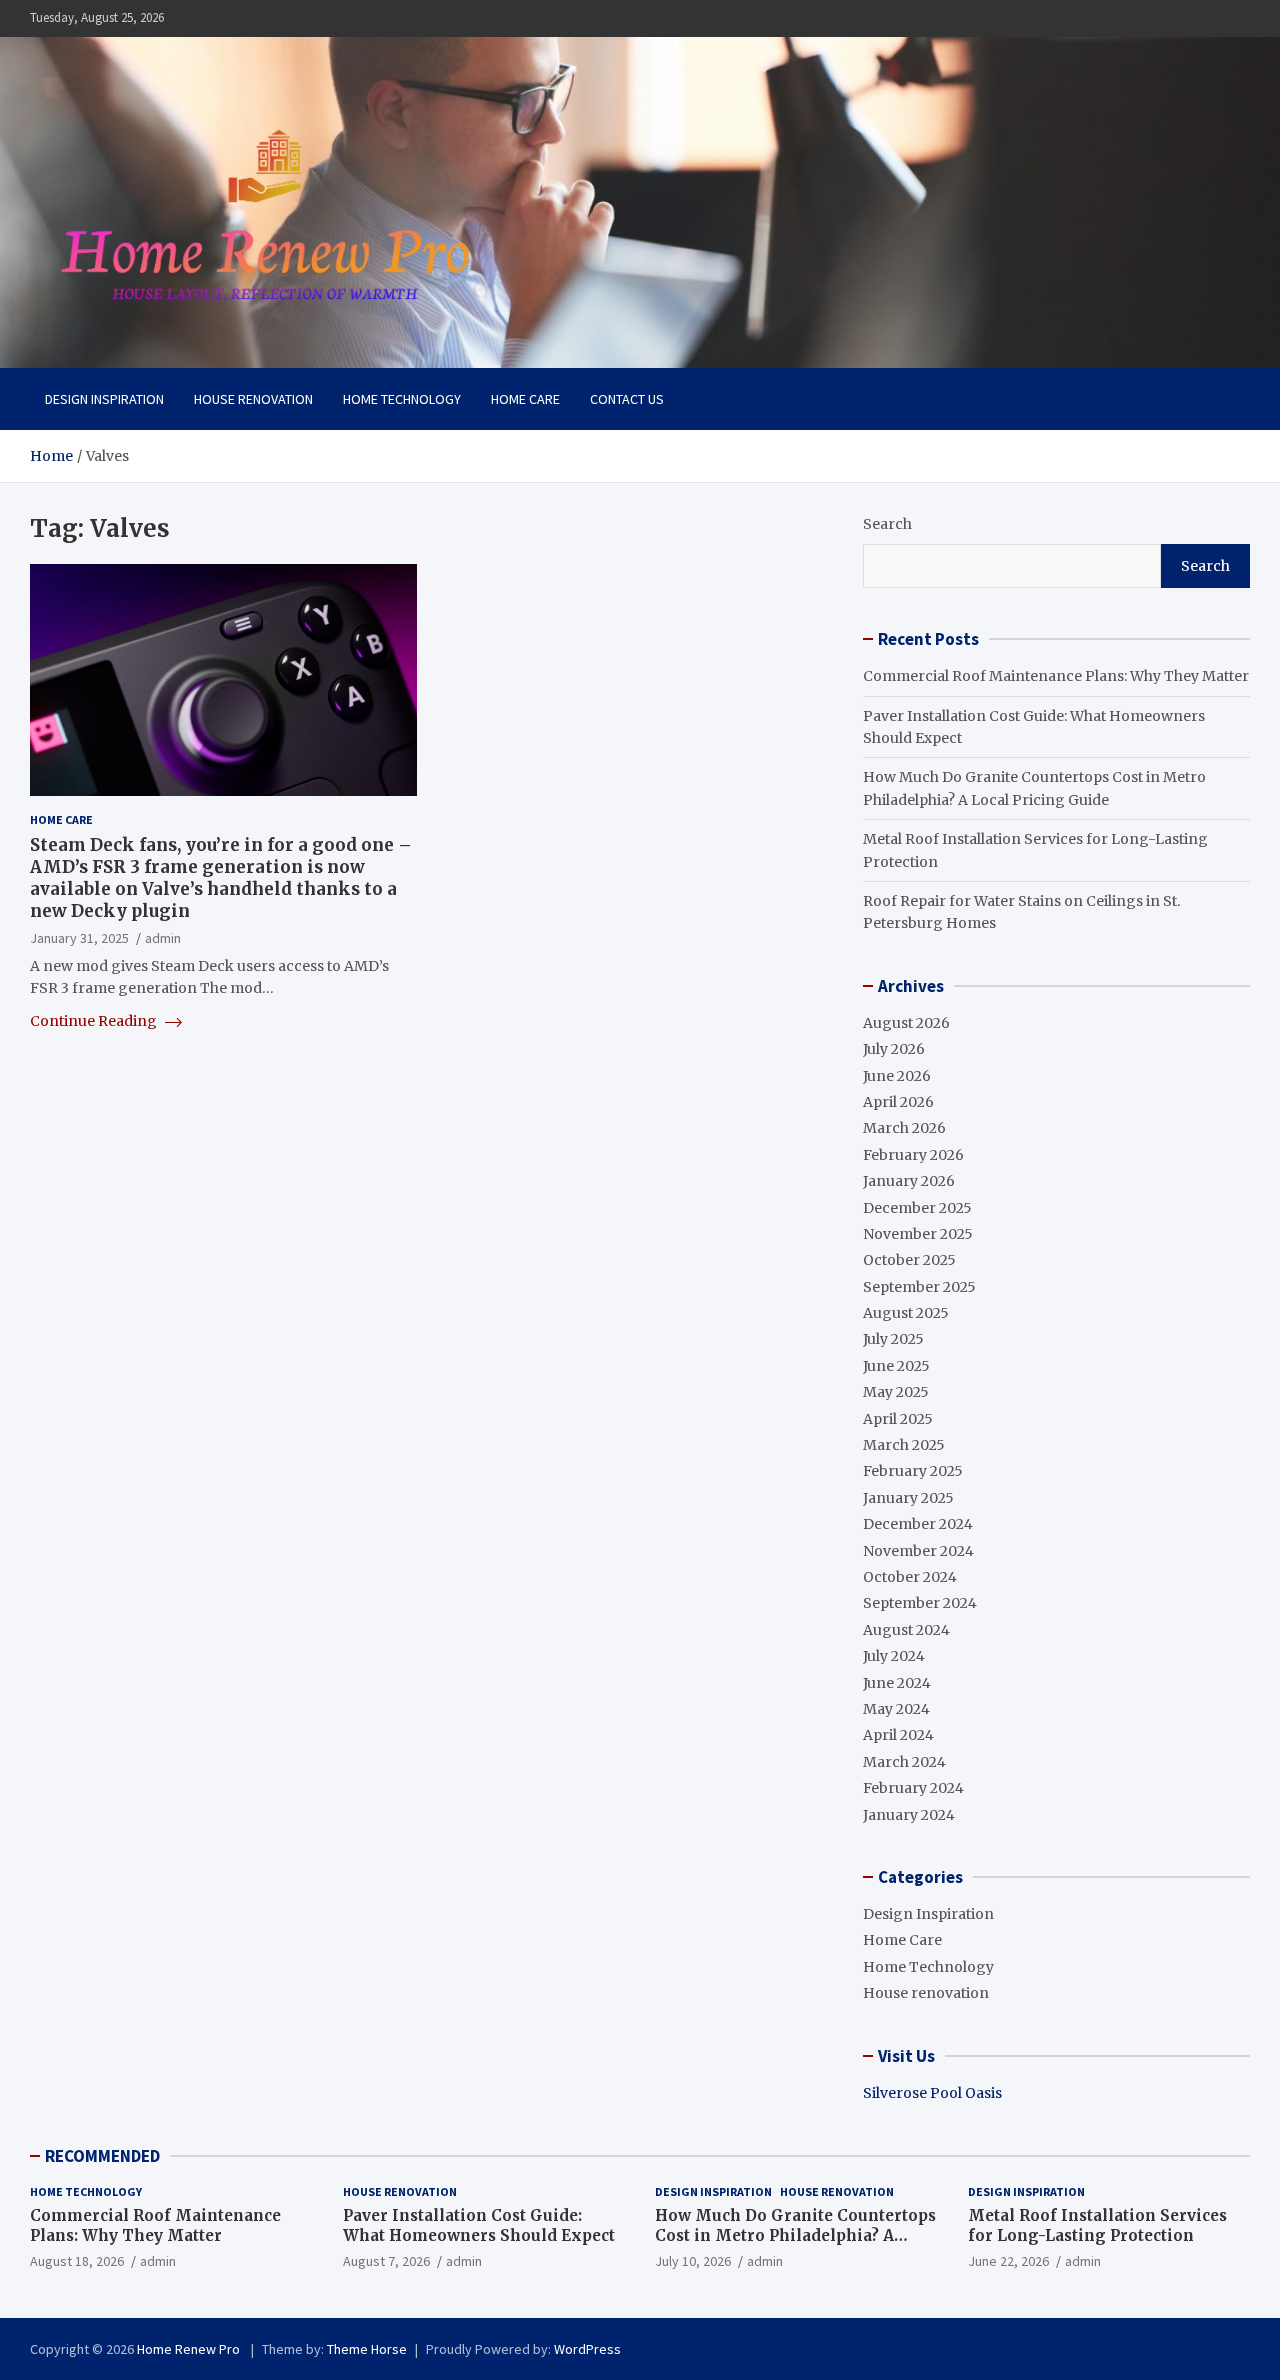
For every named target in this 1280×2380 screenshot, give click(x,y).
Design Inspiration (104, 399)
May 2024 (896, 1709)
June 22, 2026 (1008, 2261)
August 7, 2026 (386, 2261)
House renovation (253, 399)
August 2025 (906, 1313)
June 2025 (896, 1366)
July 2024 (894, 1656)
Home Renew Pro (190, 2349)
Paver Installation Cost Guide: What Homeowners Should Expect (479, 2225)
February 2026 (913, 1155)
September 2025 (919, 1287)
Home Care (525, 399)
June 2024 (897, 1683)
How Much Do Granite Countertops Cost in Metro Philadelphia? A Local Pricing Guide (795, 2235)
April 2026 (898, 1102)
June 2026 (897, 1076)
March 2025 (904, 1445)
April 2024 (898, 1735)
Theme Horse (367, 2349)
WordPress (587, 2349)
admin (163, 939)
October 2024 (910, 1577)
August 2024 (906, 1630)
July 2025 (893, 1339)
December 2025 (917, 1208)
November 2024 (918, 1551)
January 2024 (909, 1815)
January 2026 (909, 1181)
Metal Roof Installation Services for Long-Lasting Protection (1097, 2225)
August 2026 (906, 1023)
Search (887, 524)
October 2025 (909, 1260)
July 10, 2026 (693, 2261)
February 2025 (913, 1471)
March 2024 (904, 1762)
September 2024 (920, 1603)
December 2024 (918, 1524)
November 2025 (918, 1234)
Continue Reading (95, 1021)
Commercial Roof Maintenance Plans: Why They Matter (1056, 676)
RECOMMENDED (102, 2156)
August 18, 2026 (77, 2261)
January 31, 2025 (79, 939)
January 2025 (908, 1498)
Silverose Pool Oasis (932, 2093)
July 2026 (894, 1049)
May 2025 (896, 1392)
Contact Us (627, 399)
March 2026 (904, 1128)
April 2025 (898, 1419)
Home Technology (402, 399)
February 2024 (913, 1788)
